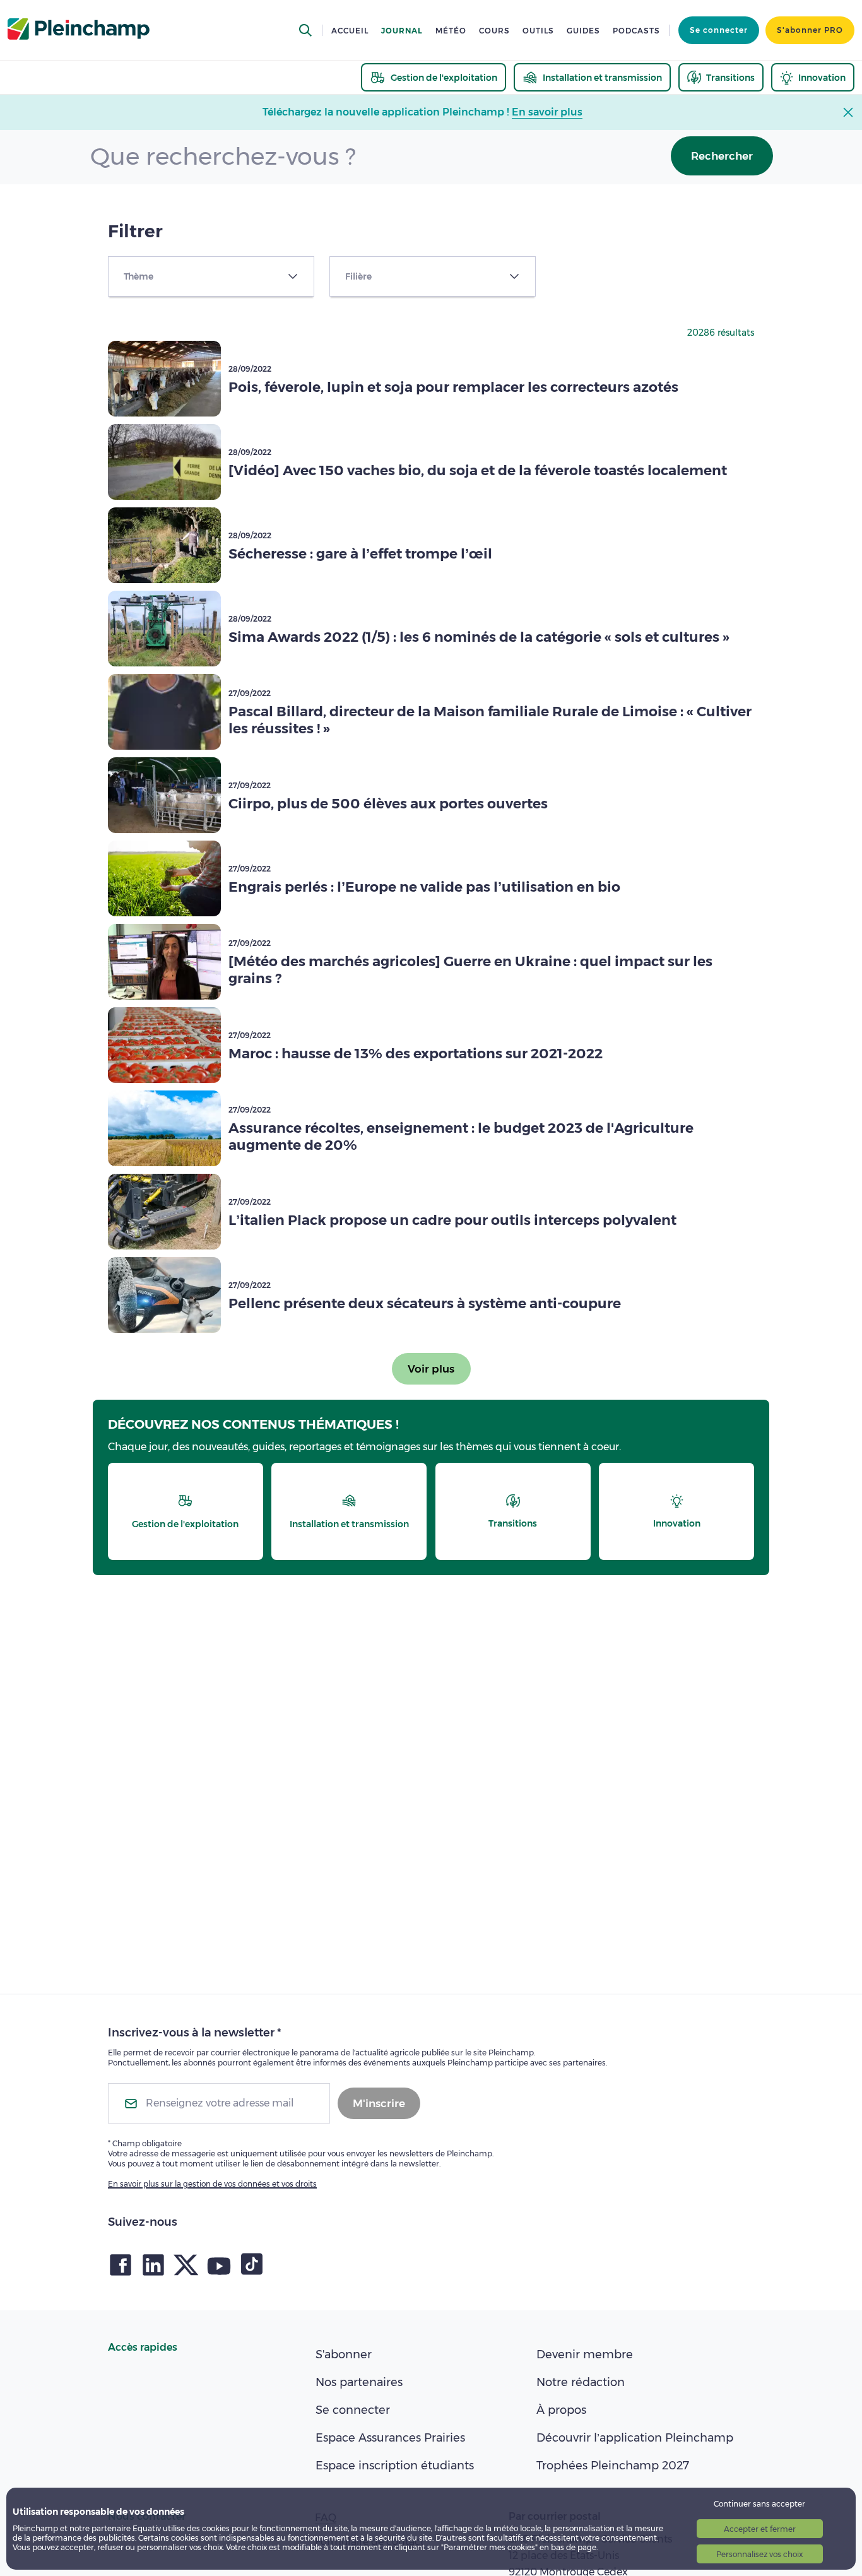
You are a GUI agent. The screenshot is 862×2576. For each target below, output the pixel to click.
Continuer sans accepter (759, 2504)
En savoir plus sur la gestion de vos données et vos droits (212, 2184)
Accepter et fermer (760, 2529)
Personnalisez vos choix (759, 2554)
